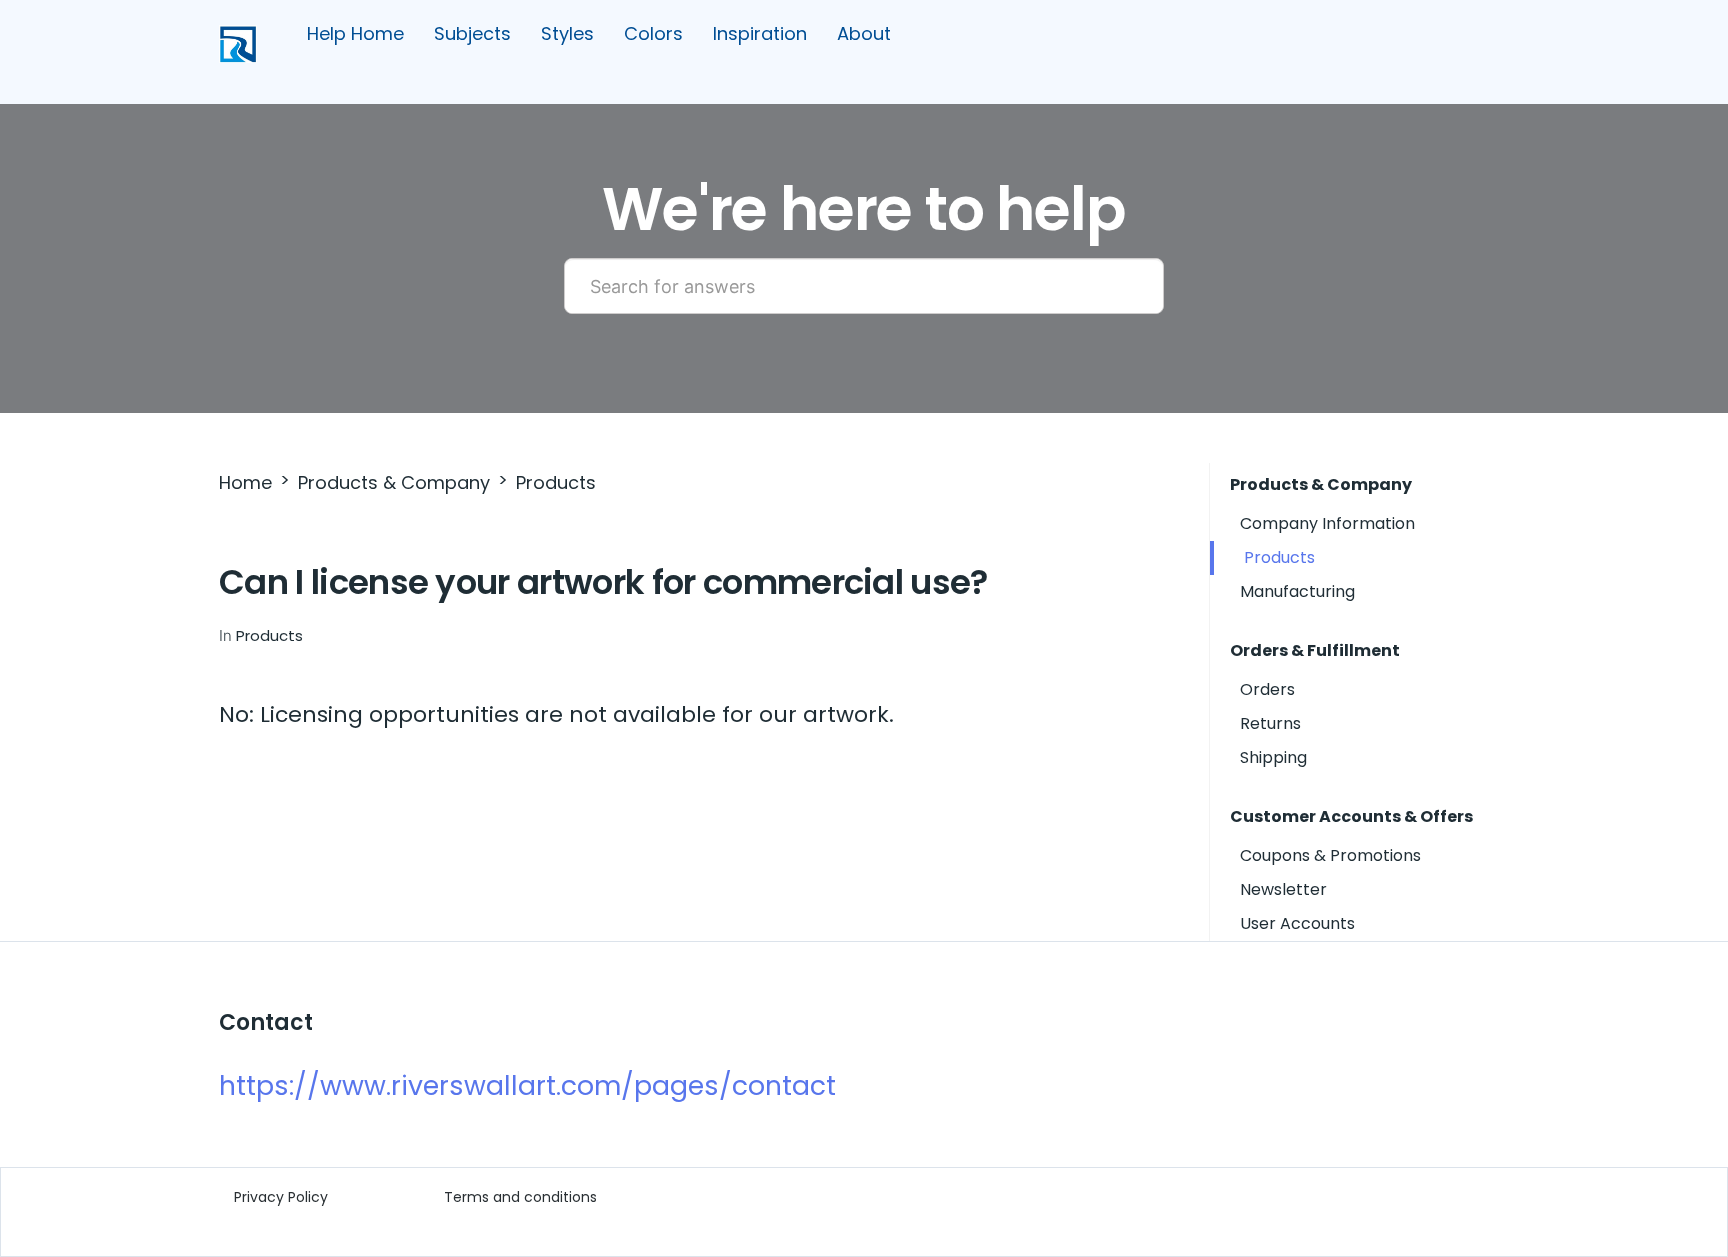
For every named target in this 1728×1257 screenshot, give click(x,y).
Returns (1270, 723)
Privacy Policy (281, 1197)
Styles (567, 33)
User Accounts (1297, 923)
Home (245, 482)
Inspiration (760, 33)
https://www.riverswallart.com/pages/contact (527, 1085)
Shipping (1273, 757)
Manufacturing (1297, 591)
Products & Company (394, 482)
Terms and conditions (520, 1197)
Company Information (1327, 523)
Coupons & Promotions (1330, 855)
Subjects (472, 33)
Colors (653, 33)
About (864, 33)
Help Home (355, 33)
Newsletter (1283, 889)
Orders (1267, 689)
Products (556, 482)
